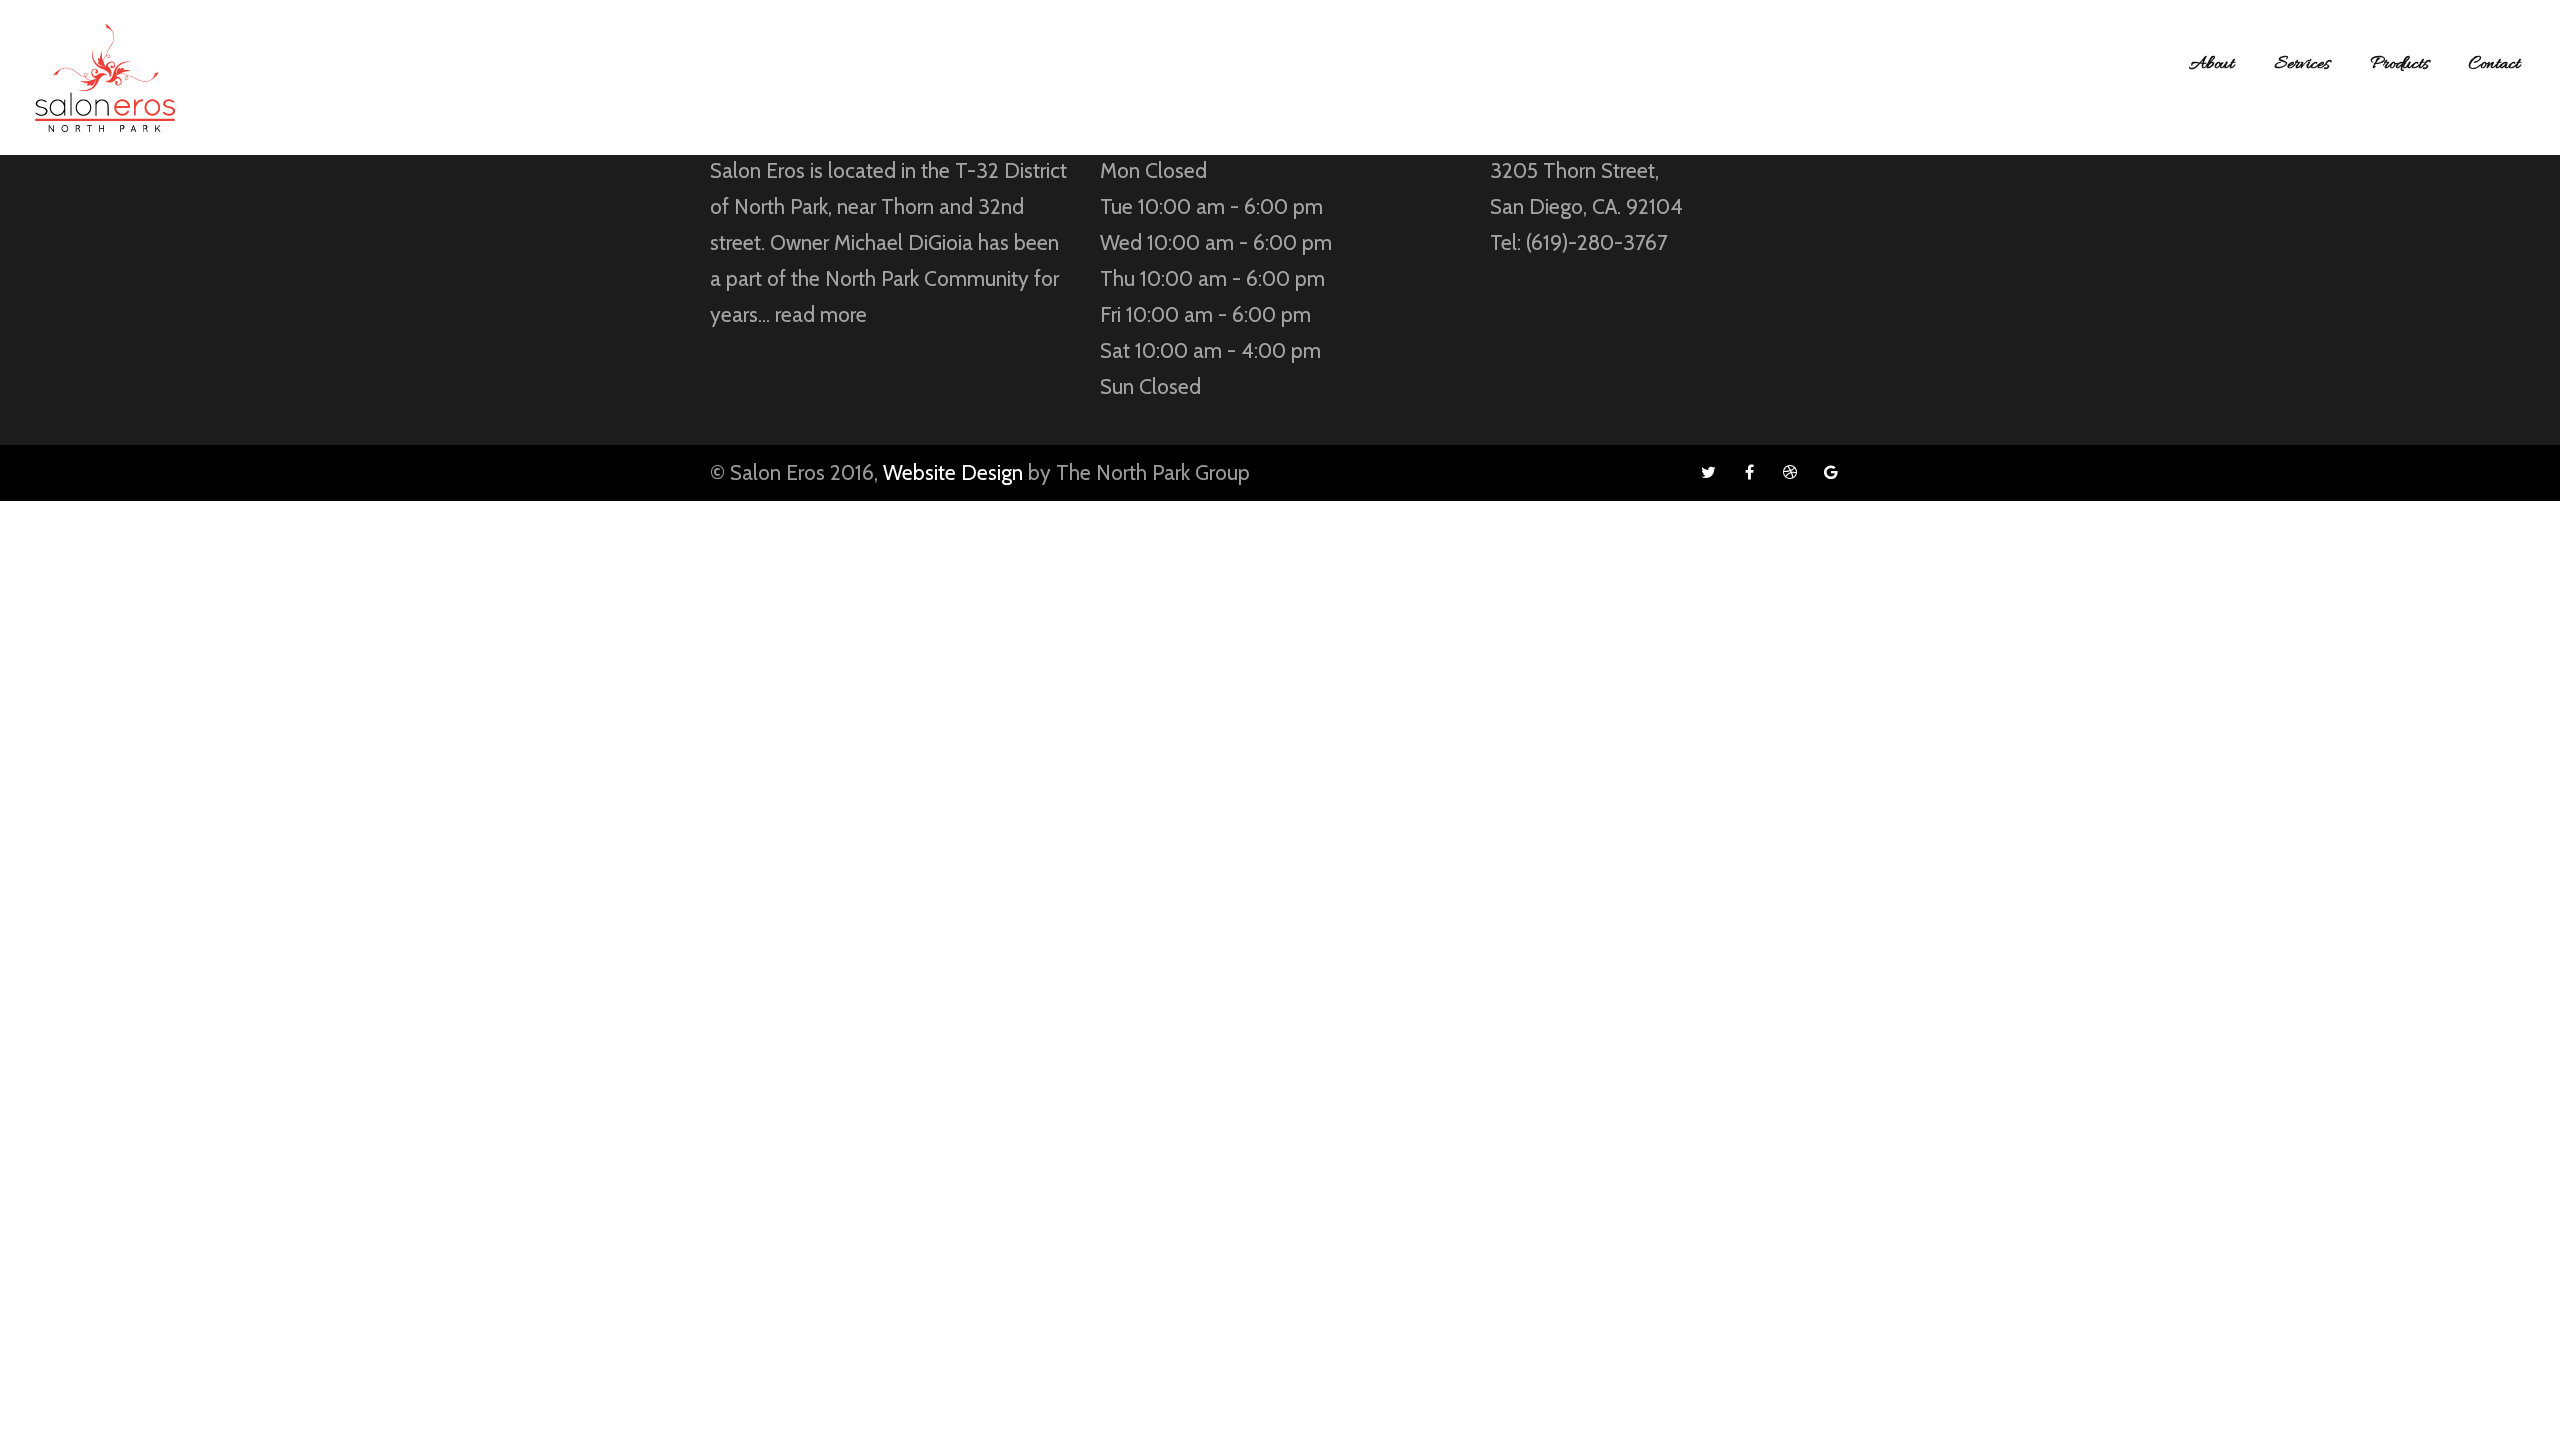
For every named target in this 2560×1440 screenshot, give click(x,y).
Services (2302, 64)
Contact (2494, 64)
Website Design (953, 472)
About (2211, 64)
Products (2399, 64)
